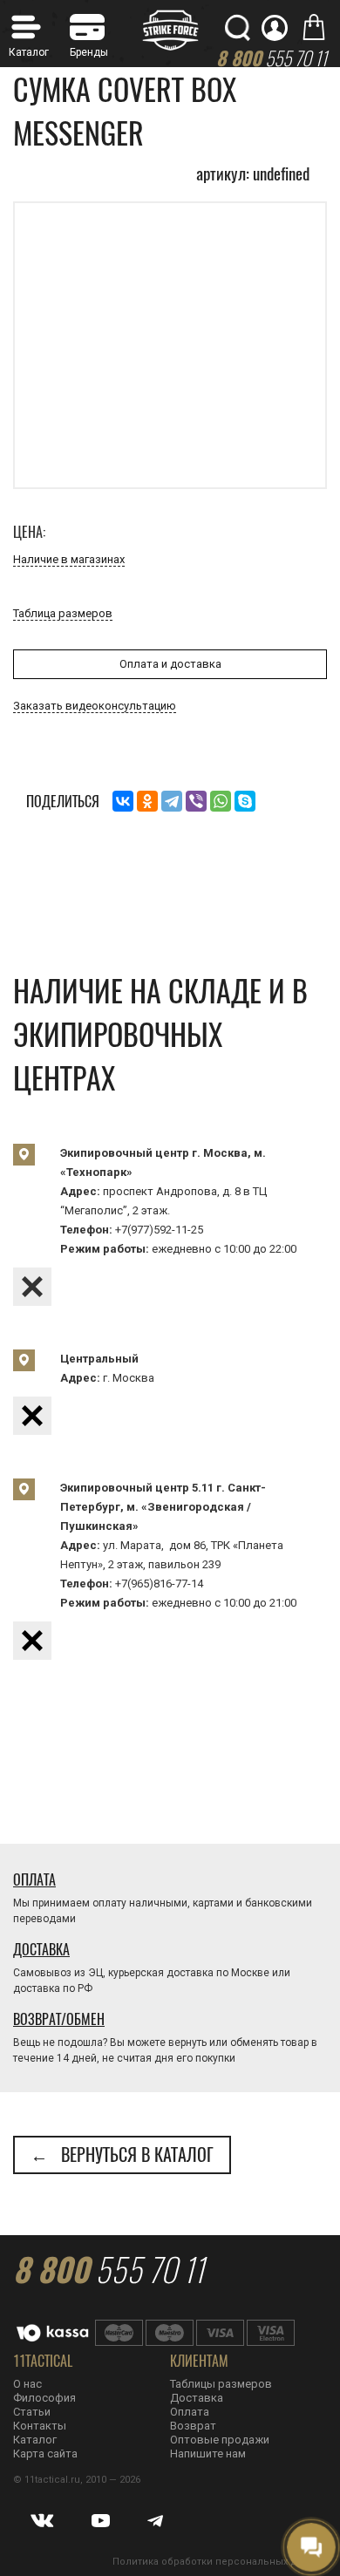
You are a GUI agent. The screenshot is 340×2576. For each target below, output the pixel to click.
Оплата (34, 1880)
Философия (44, 2398)
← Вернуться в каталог (122, 2155)
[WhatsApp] (221, 801)
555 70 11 (109, 2269)
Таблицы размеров (221, 2384)
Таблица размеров (63, 613)
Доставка (41, 1950)
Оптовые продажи (220, 2440)
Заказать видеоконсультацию (95, 706)
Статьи (32, 2412)
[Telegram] (172, 801)
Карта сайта (45, 2454)
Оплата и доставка (170, 664)
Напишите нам (208, 2454)
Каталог (35, 2440)
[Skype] (245, 801)
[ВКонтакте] (123, 801)
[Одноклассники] (147, 801)
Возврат (193, 2426)
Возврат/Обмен (59, 2019)
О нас (27, 2384)
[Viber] (196, 801)
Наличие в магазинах (69, 559)
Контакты (40, 2426)
